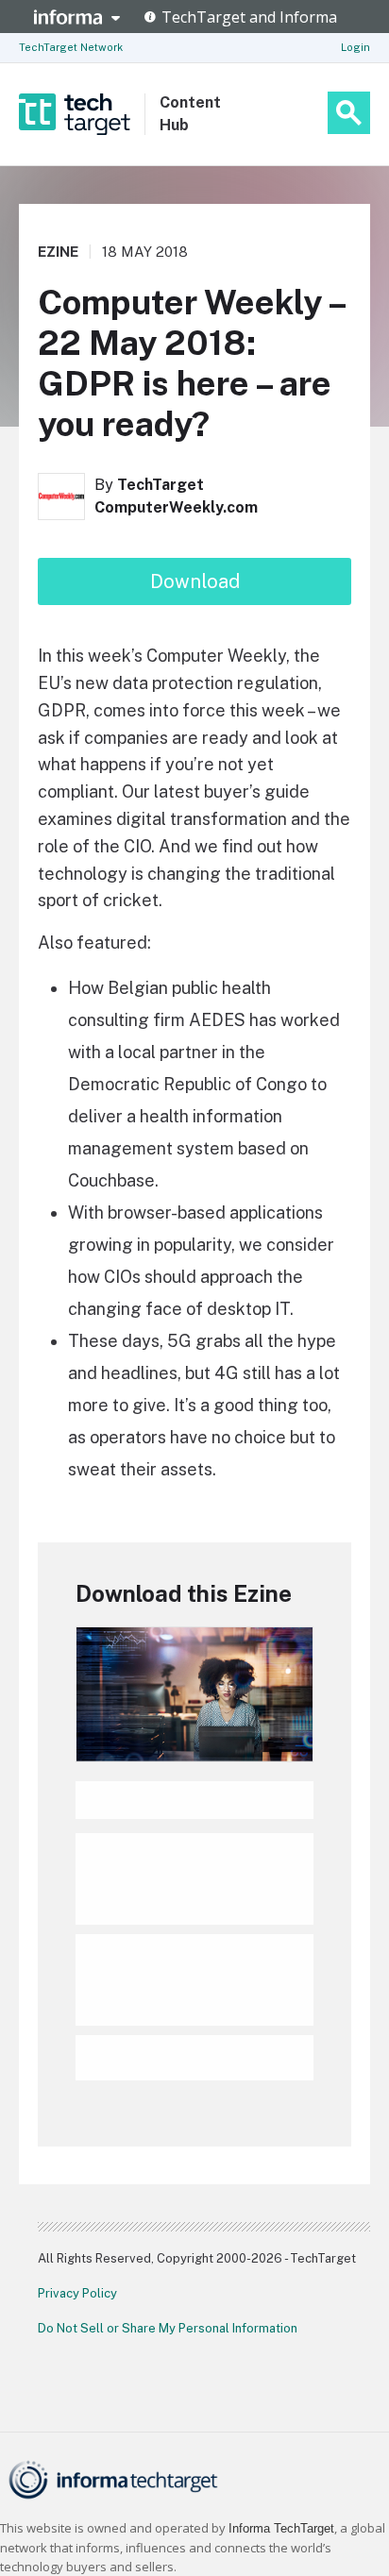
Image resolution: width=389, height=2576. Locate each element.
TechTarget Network (71, 47)
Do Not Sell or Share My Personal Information (168, 2328)
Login (355, 47)
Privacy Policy (77, 2293)
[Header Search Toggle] (349, 113)
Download (195, 581)
